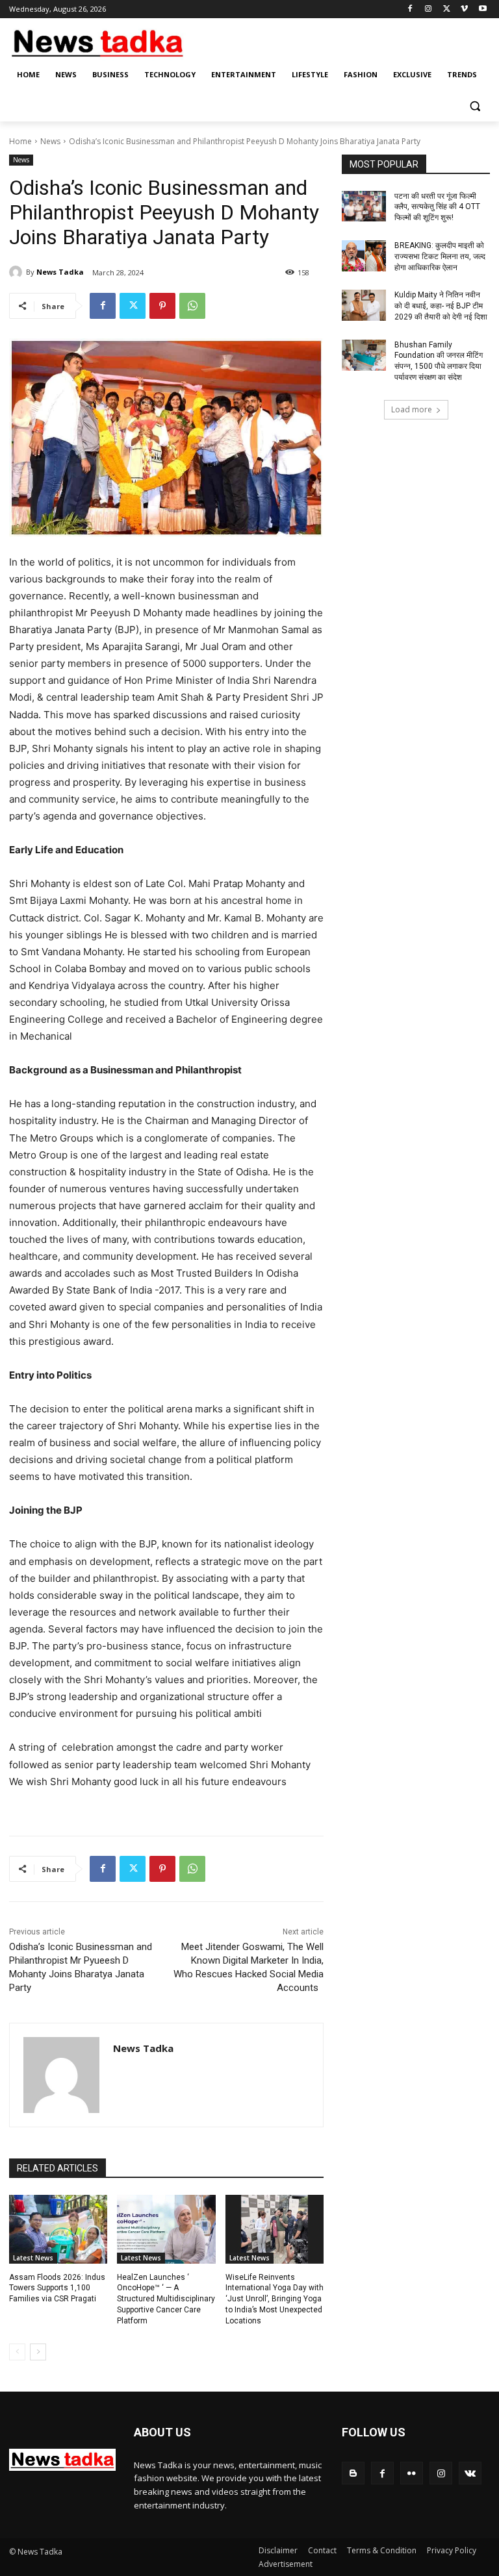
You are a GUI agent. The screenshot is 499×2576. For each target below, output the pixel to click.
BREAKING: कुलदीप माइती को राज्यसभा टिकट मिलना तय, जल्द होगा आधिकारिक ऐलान (440, 256)
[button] (475, 106)
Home (20, 141)
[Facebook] (410, 9)
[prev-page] (17, 2352)
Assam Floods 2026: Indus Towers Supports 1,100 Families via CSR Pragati (57, 2288)
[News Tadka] (18, 272)
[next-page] (38, 2352)
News (50, 141)
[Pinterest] (162, 306)
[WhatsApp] (192, 306)
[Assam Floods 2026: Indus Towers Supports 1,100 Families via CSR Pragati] (58, 2229)
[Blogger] (353, 2473)
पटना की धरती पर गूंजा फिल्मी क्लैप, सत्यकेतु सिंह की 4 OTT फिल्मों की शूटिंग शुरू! (437, 207)
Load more (412, 409)
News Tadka (60, 272)
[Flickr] (412, 2473)
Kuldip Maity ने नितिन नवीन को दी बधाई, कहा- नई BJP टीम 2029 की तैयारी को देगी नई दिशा (441, 306)
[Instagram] (429, 9)
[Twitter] (447, 9)
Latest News (33, 2258)
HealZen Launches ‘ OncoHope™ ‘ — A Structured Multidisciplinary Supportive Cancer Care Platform (166, 2299)
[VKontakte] (470, 2473)
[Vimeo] (464, 9)
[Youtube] (482, 9)
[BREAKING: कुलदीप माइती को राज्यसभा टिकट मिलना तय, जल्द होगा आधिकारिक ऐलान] (364, 256)
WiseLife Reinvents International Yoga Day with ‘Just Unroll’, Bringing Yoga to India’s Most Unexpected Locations (275, 2299)
